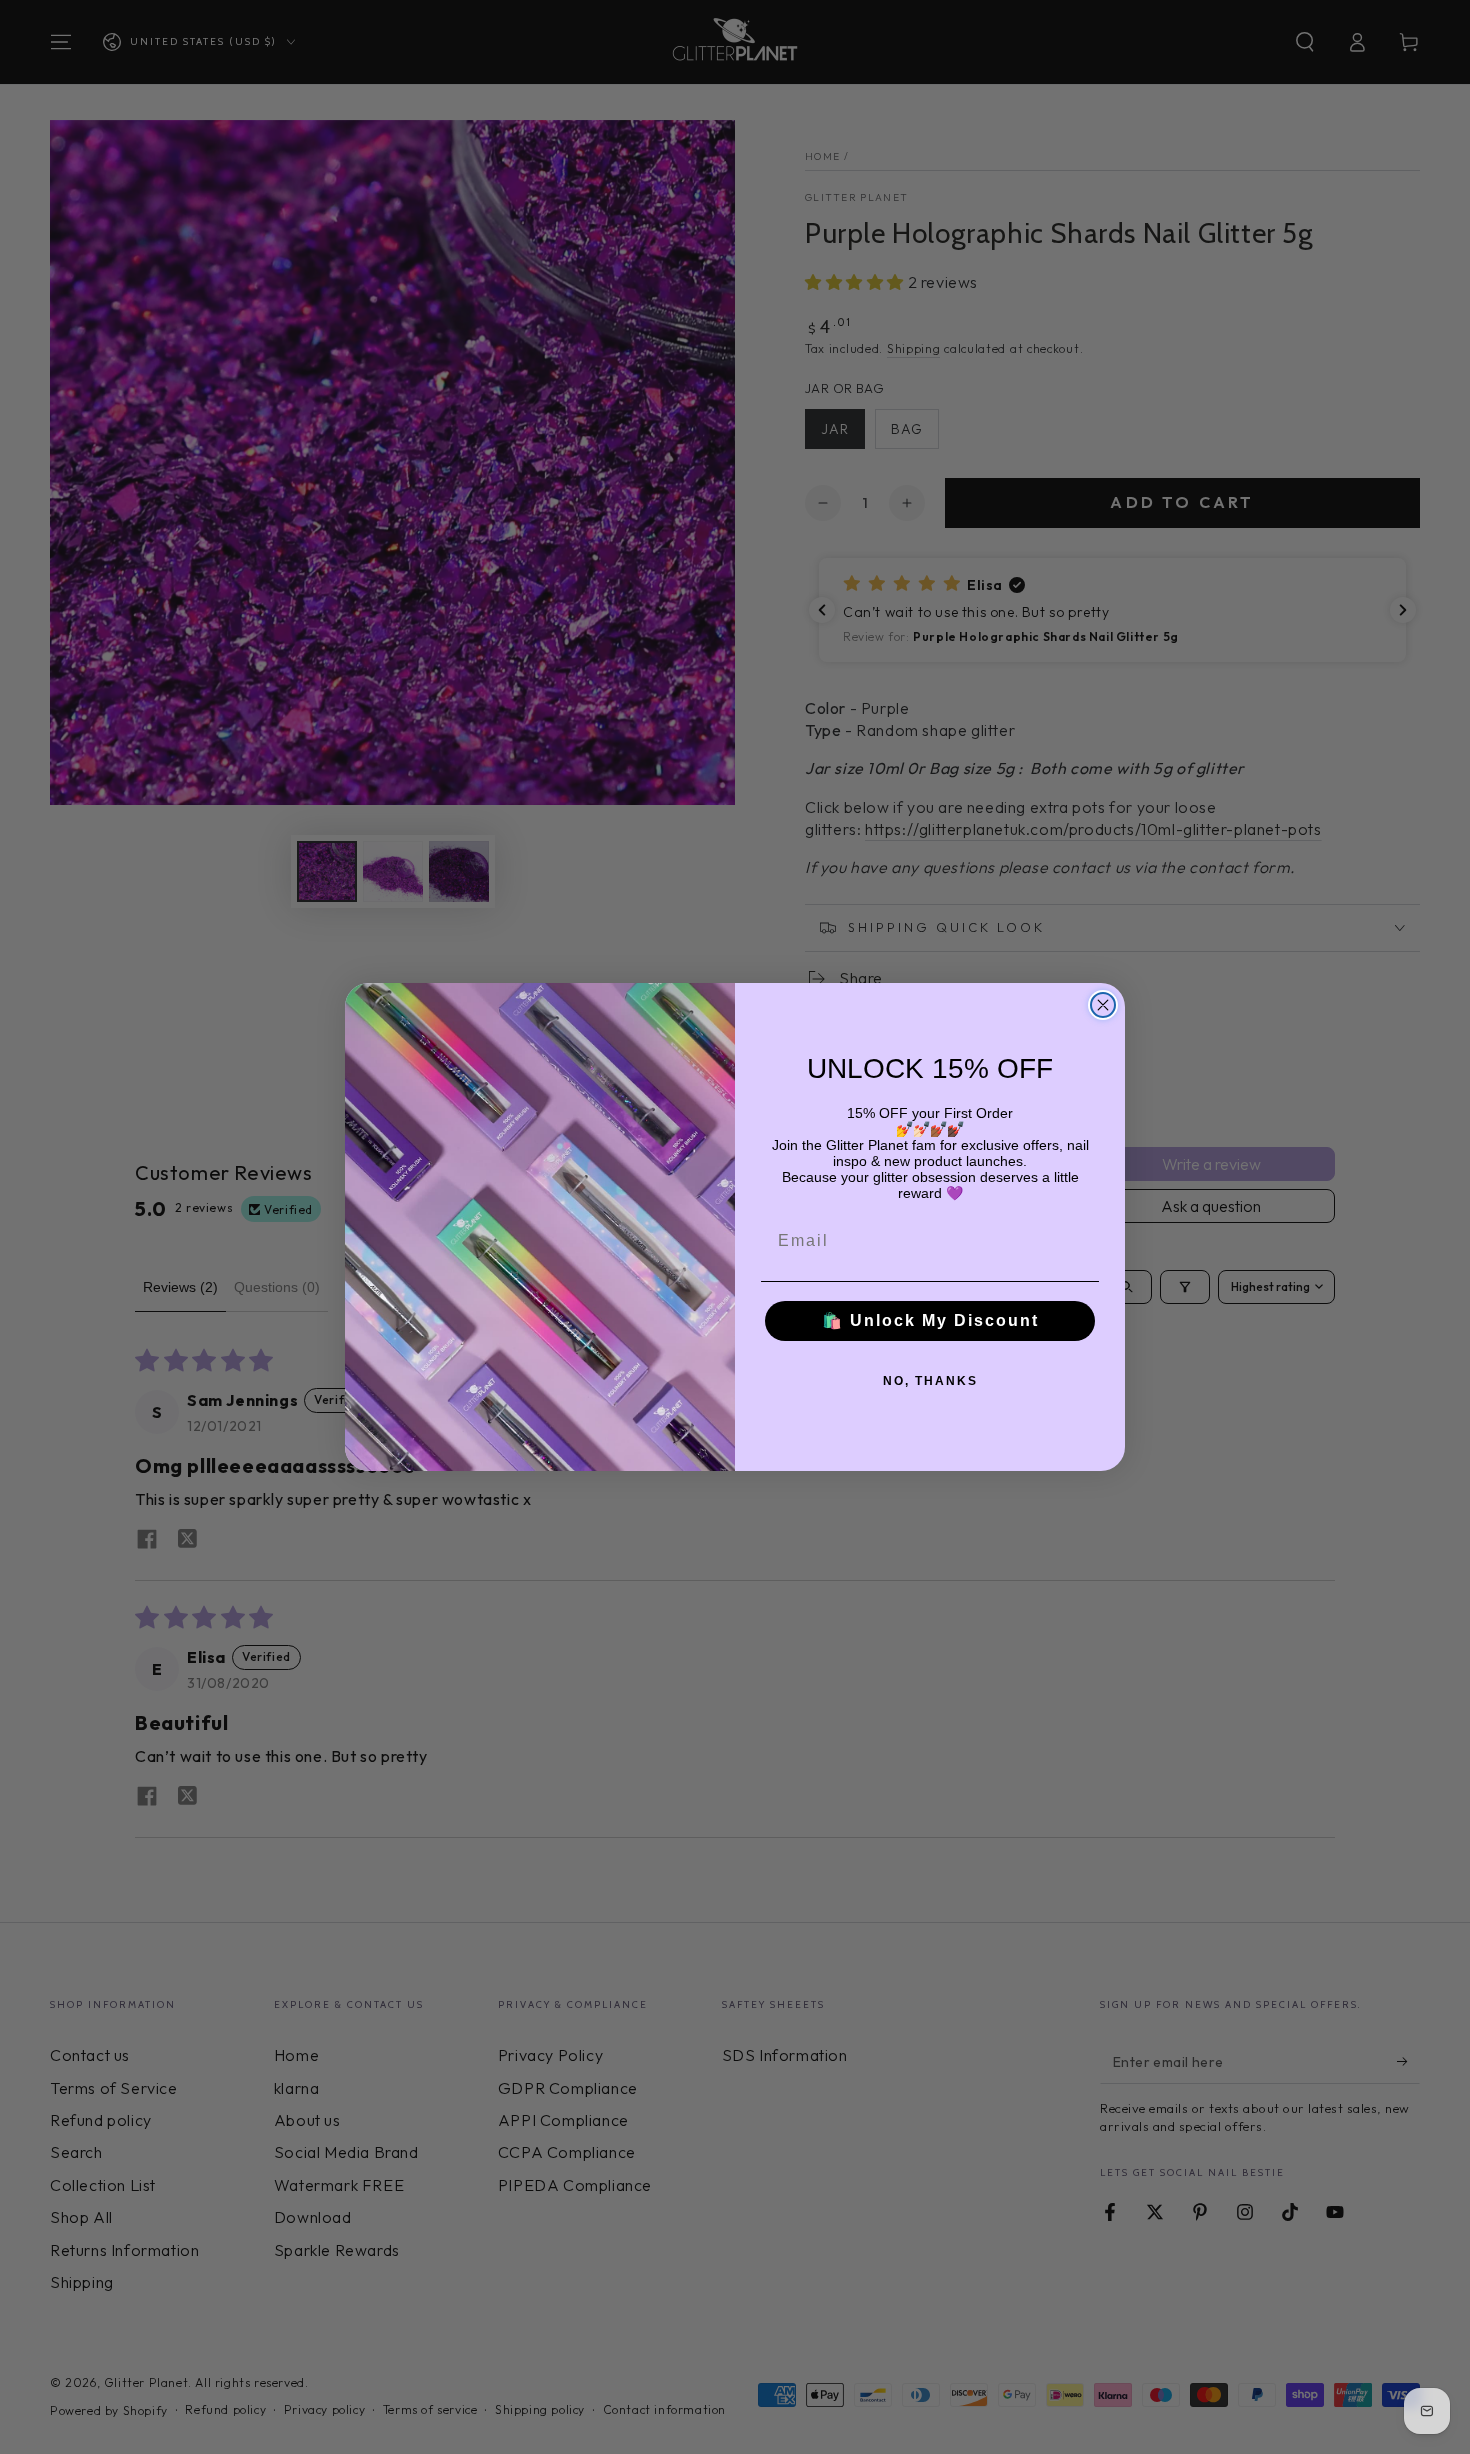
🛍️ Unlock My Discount (930, 1320)
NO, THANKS (930, 1381)
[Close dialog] (1103, 1005)
